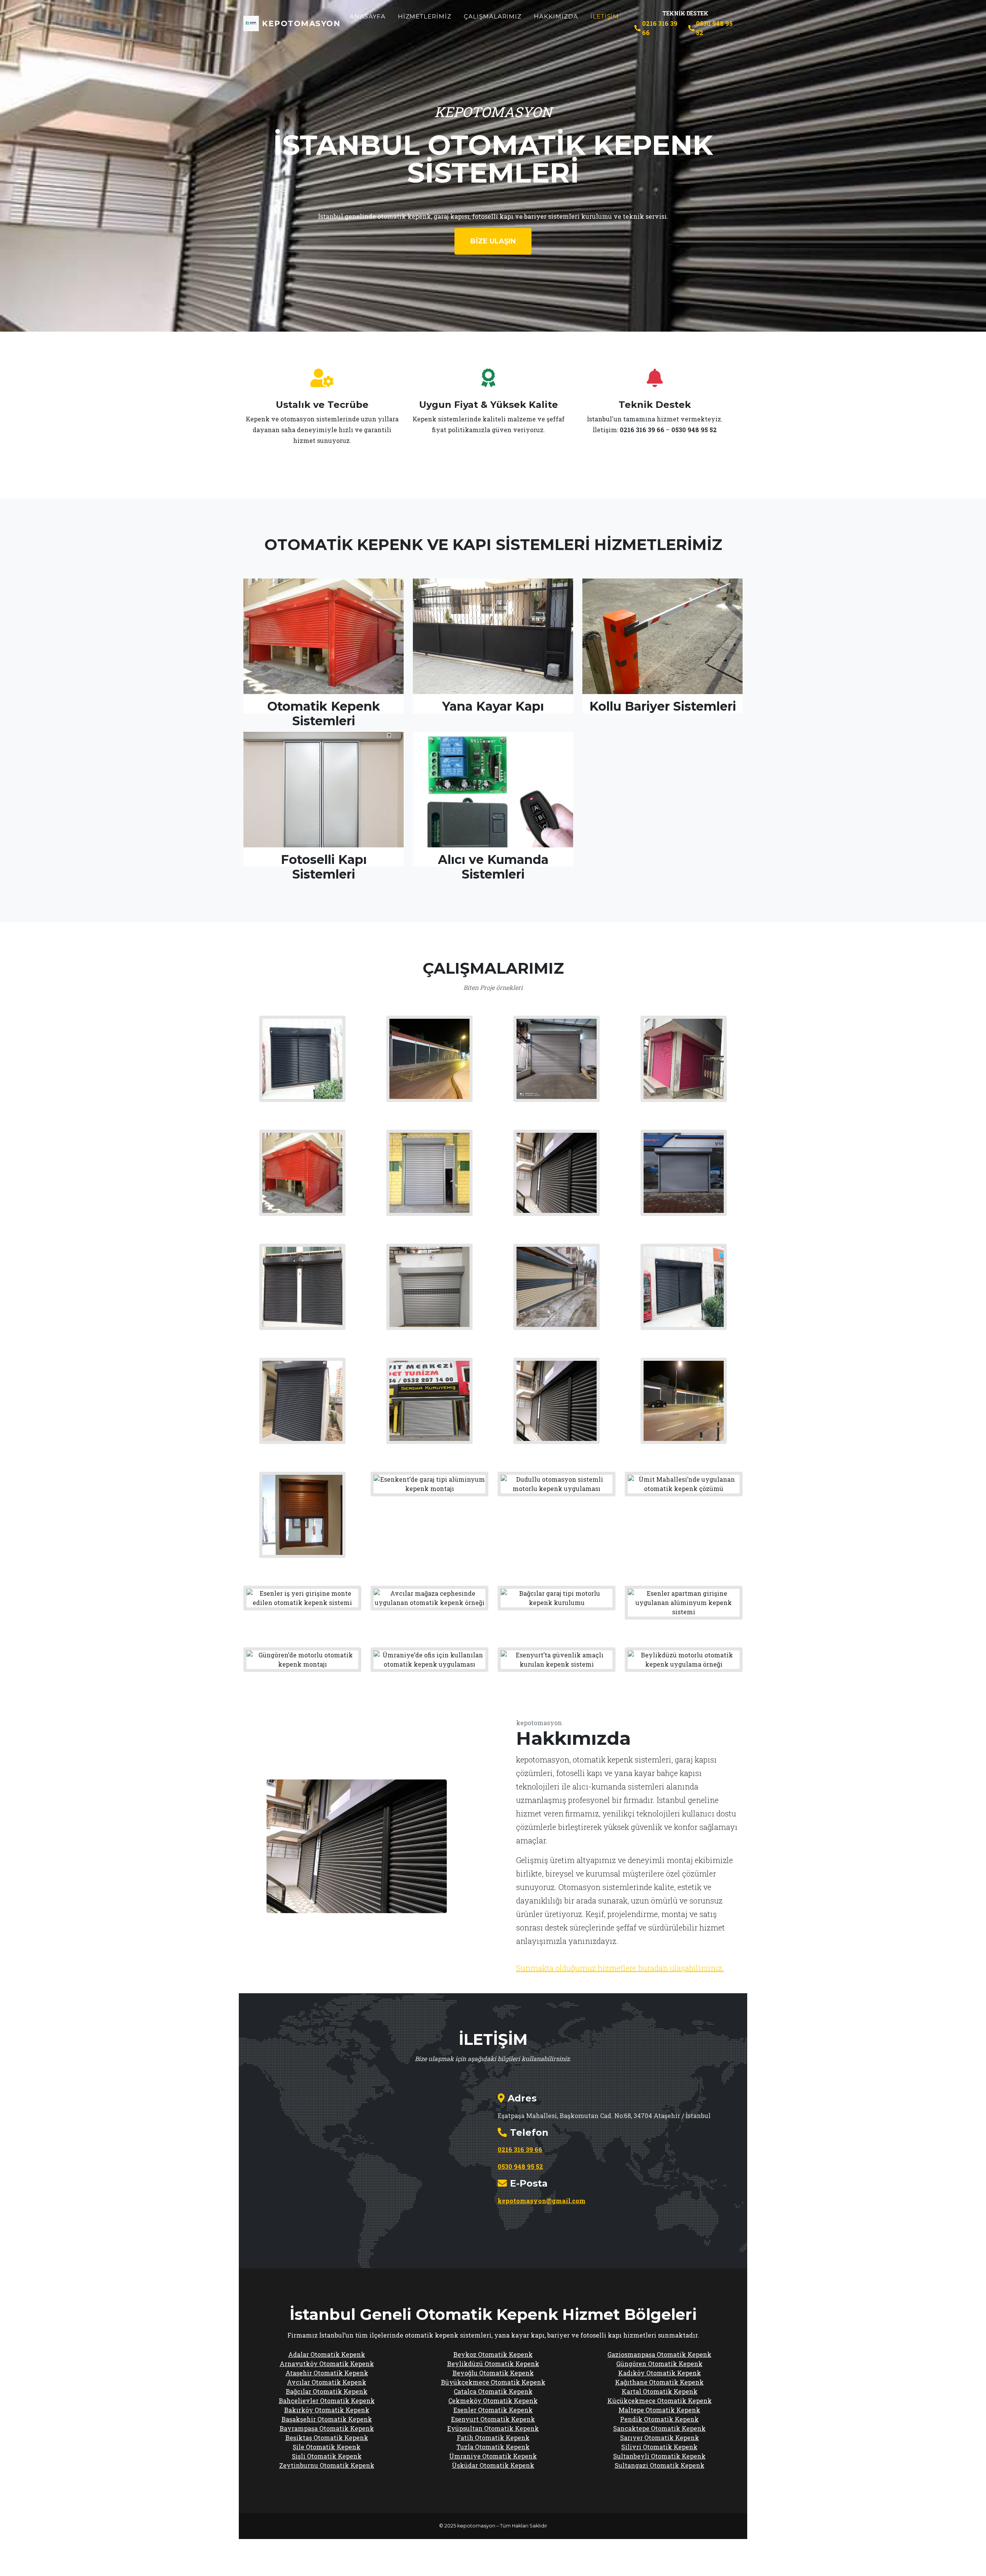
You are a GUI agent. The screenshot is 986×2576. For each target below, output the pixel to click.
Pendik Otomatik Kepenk (659, 2419)
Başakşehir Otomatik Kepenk (327, 2419)
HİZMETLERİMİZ (425, 16)
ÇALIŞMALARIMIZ (493, 16)
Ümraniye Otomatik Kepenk (493, 2456)
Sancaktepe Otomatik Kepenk (659, 2428)
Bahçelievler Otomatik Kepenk (327, 2401)
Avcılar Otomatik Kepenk (327, 2382)
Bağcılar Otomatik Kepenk (327, 2391)
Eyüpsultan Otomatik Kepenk (493, 2428)
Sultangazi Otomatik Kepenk (660, 2465)
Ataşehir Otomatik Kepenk (327, 2373)
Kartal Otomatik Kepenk (660, 2391)
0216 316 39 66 (660, 28)
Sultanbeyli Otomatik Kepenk (659, 2456)
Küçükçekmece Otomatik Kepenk (660, 2401)
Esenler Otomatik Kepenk (493, 2410)
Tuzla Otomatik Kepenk (493, 2447)
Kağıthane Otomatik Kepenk (659, 2382)
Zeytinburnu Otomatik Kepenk (327, 2465)
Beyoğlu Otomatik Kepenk (493, 2373)
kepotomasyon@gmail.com (542, 2201)
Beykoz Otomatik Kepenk (493, 2354)
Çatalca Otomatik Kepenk (493, 2391)
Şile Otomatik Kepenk (327, 2447)
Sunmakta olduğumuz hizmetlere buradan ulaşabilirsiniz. (620, 1968)
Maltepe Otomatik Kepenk (659, 2410)
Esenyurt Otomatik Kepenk (493, 2419)
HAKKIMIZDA (556, 16)
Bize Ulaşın (493, 241)
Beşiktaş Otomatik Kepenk (327, 2438)
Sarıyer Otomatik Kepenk (660, 2438)
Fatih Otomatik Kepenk (493, 2438)
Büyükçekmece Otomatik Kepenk (493, 2382)
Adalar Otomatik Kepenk (327, 2354)
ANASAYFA (368, 16)
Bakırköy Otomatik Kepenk (327, 2410)
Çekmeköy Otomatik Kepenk (493, 2401)
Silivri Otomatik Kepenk (659, 2447)
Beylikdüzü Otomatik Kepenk (493, 2364)
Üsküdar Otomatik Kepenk (493, 2465)
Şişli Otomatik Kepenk (327, 2456)
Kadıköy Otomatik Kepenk (660, 2373)
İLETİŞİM (605, 16)
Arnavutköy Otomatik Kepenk (327, 2364)
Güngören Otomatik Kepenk (659, 2364)
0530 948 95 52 (714, 28)
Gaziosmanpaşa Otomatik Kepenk (659, 2354)
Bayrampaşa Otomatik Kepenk (327, 2428)
